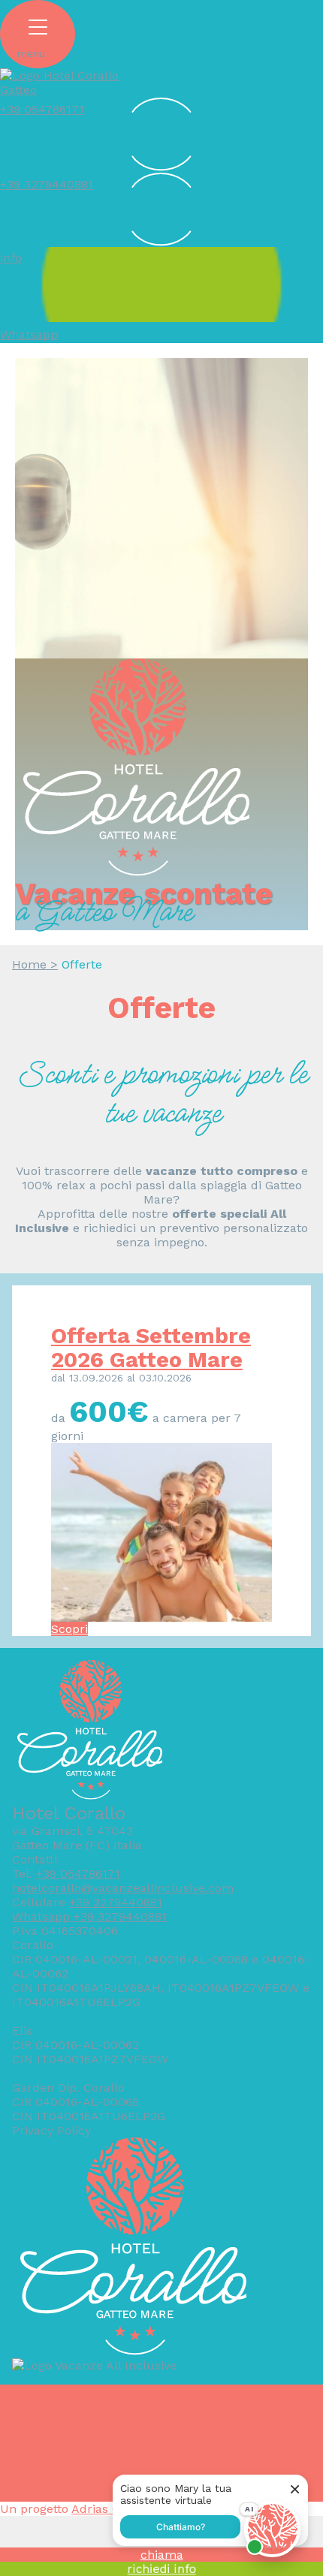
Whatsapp (29, 334)
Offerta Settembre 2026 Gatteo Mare (151, 1348)
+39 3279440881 (116, 1902)
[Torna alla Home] (64, 90)
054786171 (42, 109)
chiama (162, 2555)
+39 (10, 184)
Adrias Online (110, 2509)
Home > (35, 964)
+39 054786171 (78, 1874)
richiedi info (162, 2569)
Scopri (69, 1629)
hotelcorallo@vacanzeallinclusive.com (123, 1888)
